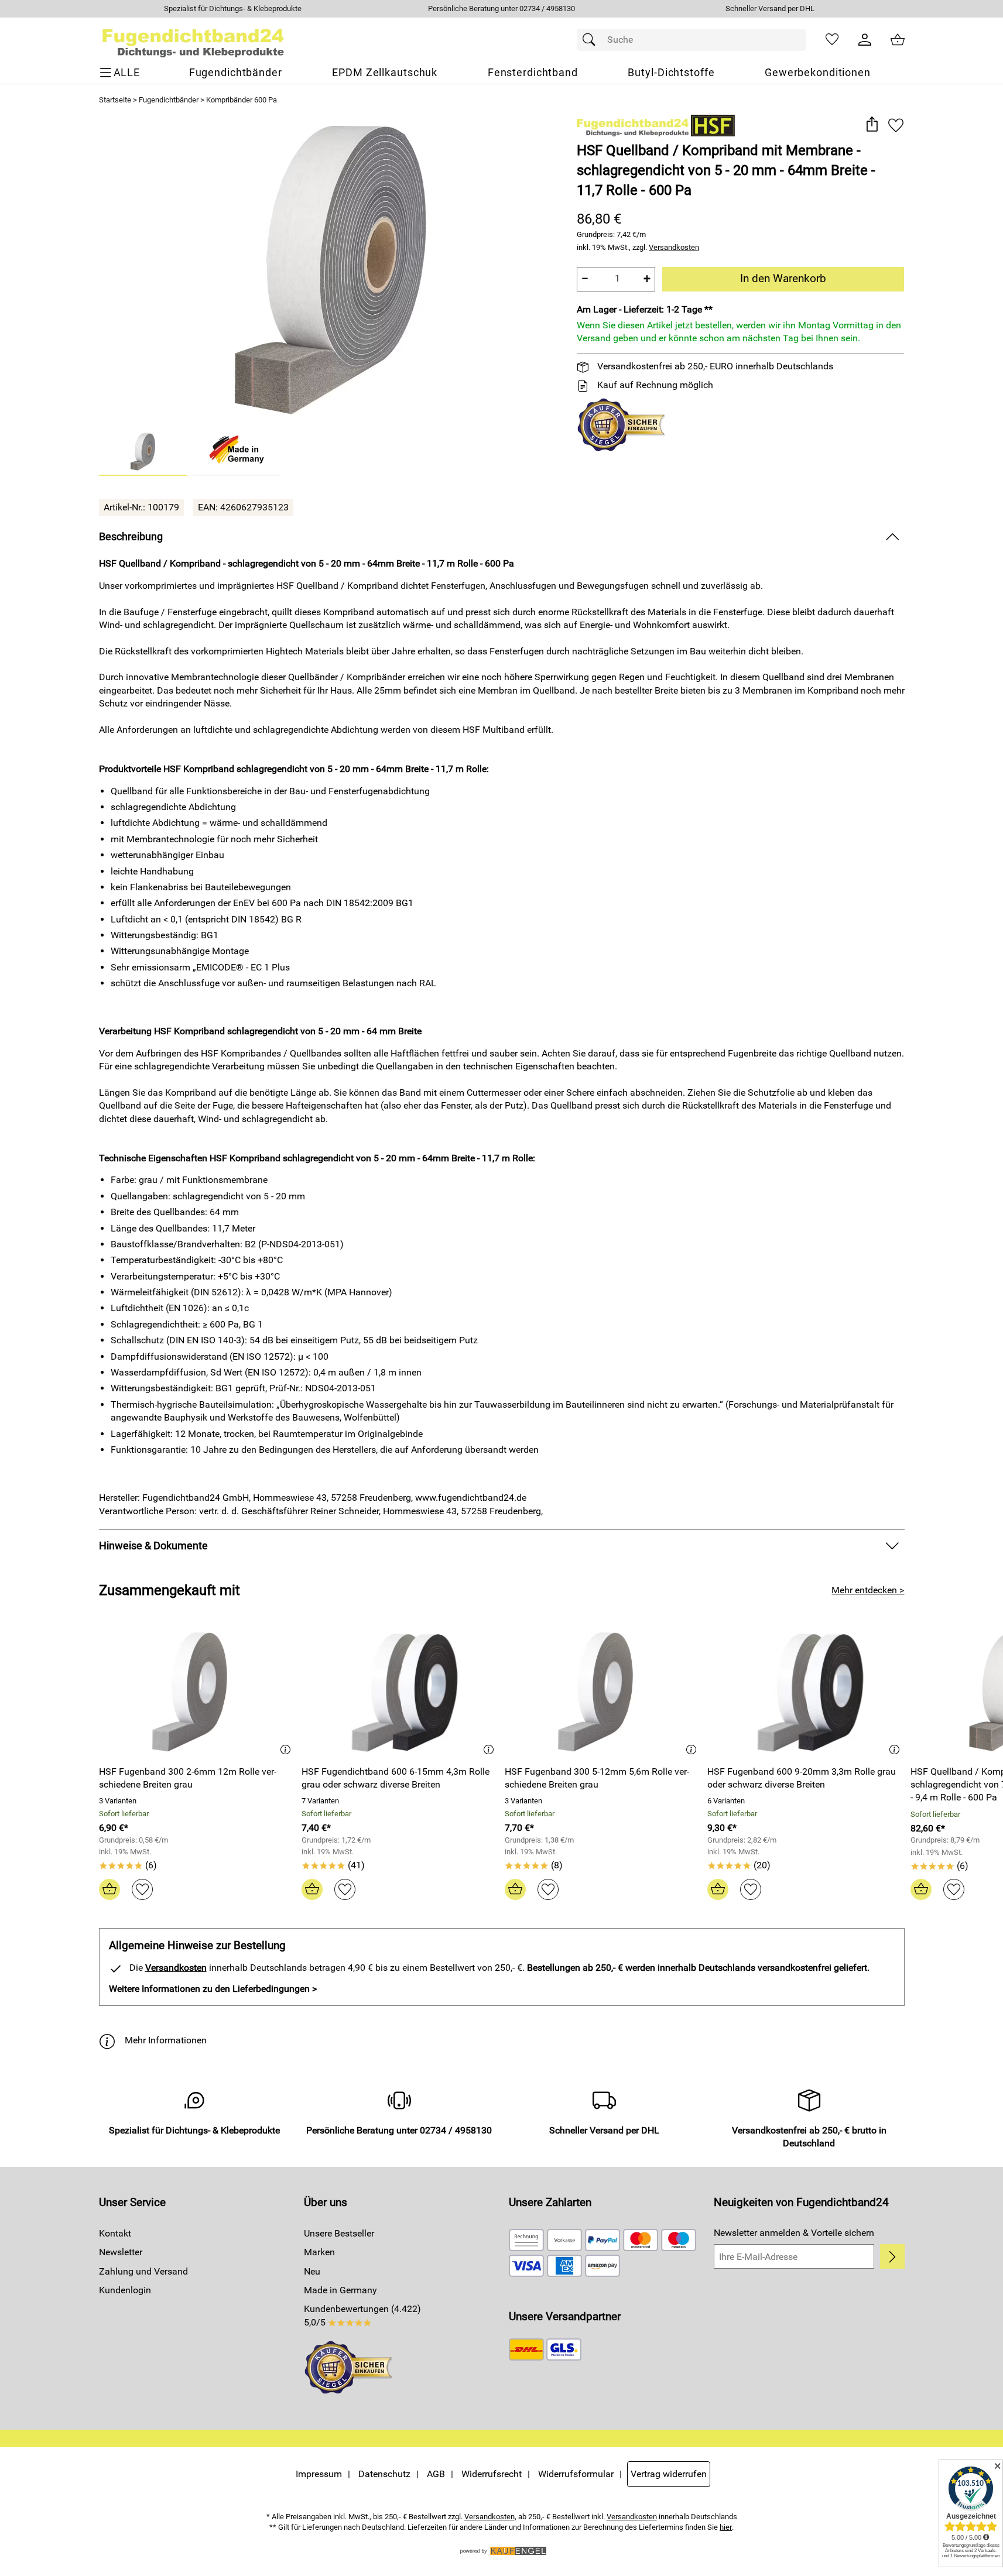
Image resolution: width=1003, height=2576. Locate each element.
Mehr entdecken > (868, 1590)
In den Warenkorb (783, 278)
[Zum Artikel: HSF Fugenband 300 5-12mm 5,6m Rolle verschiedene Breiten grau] (603, 1692)
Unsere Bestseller (339, 2233)
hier (726, 2527)
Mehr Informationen (166, 2040)
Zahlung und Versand (143, 2271)
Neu (312, 2271)
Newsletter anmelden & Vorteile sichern (794, 2233)
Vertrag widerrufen (669, 2474)
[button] (872, 125)
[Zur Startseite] (194, 40)
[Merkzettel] (832, 40)
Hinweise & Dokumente (153, 1546)
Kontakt (115, 2233)
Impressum (319, 2474)
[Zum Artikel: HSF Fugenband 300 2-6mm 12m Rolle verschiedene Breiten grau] (198, 1692)
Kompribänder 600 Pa (242, 100)
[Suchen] (592, 40)
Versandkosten (674, 247)
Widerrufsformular (576, 2474)
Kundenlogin (125, 2290)
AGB (436, 2474)
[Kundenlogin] (865, 40)
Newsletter (121, 2252)
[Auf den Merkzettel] (896, 125)
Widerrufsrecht (492, 2474)
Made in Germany (340, 2290)
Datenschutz (384, 2474)
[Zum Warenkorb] (898, 40)
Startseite (115, 100)
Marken (319, 2252)
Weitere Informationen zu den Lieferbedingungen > (213, 1989)
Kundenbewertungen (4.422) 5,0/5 (362, 2315)
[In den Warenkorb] (109, 1889)
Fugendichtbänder (169, 100)
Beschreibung (131, 537)
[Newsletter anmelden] (892, 2256)
